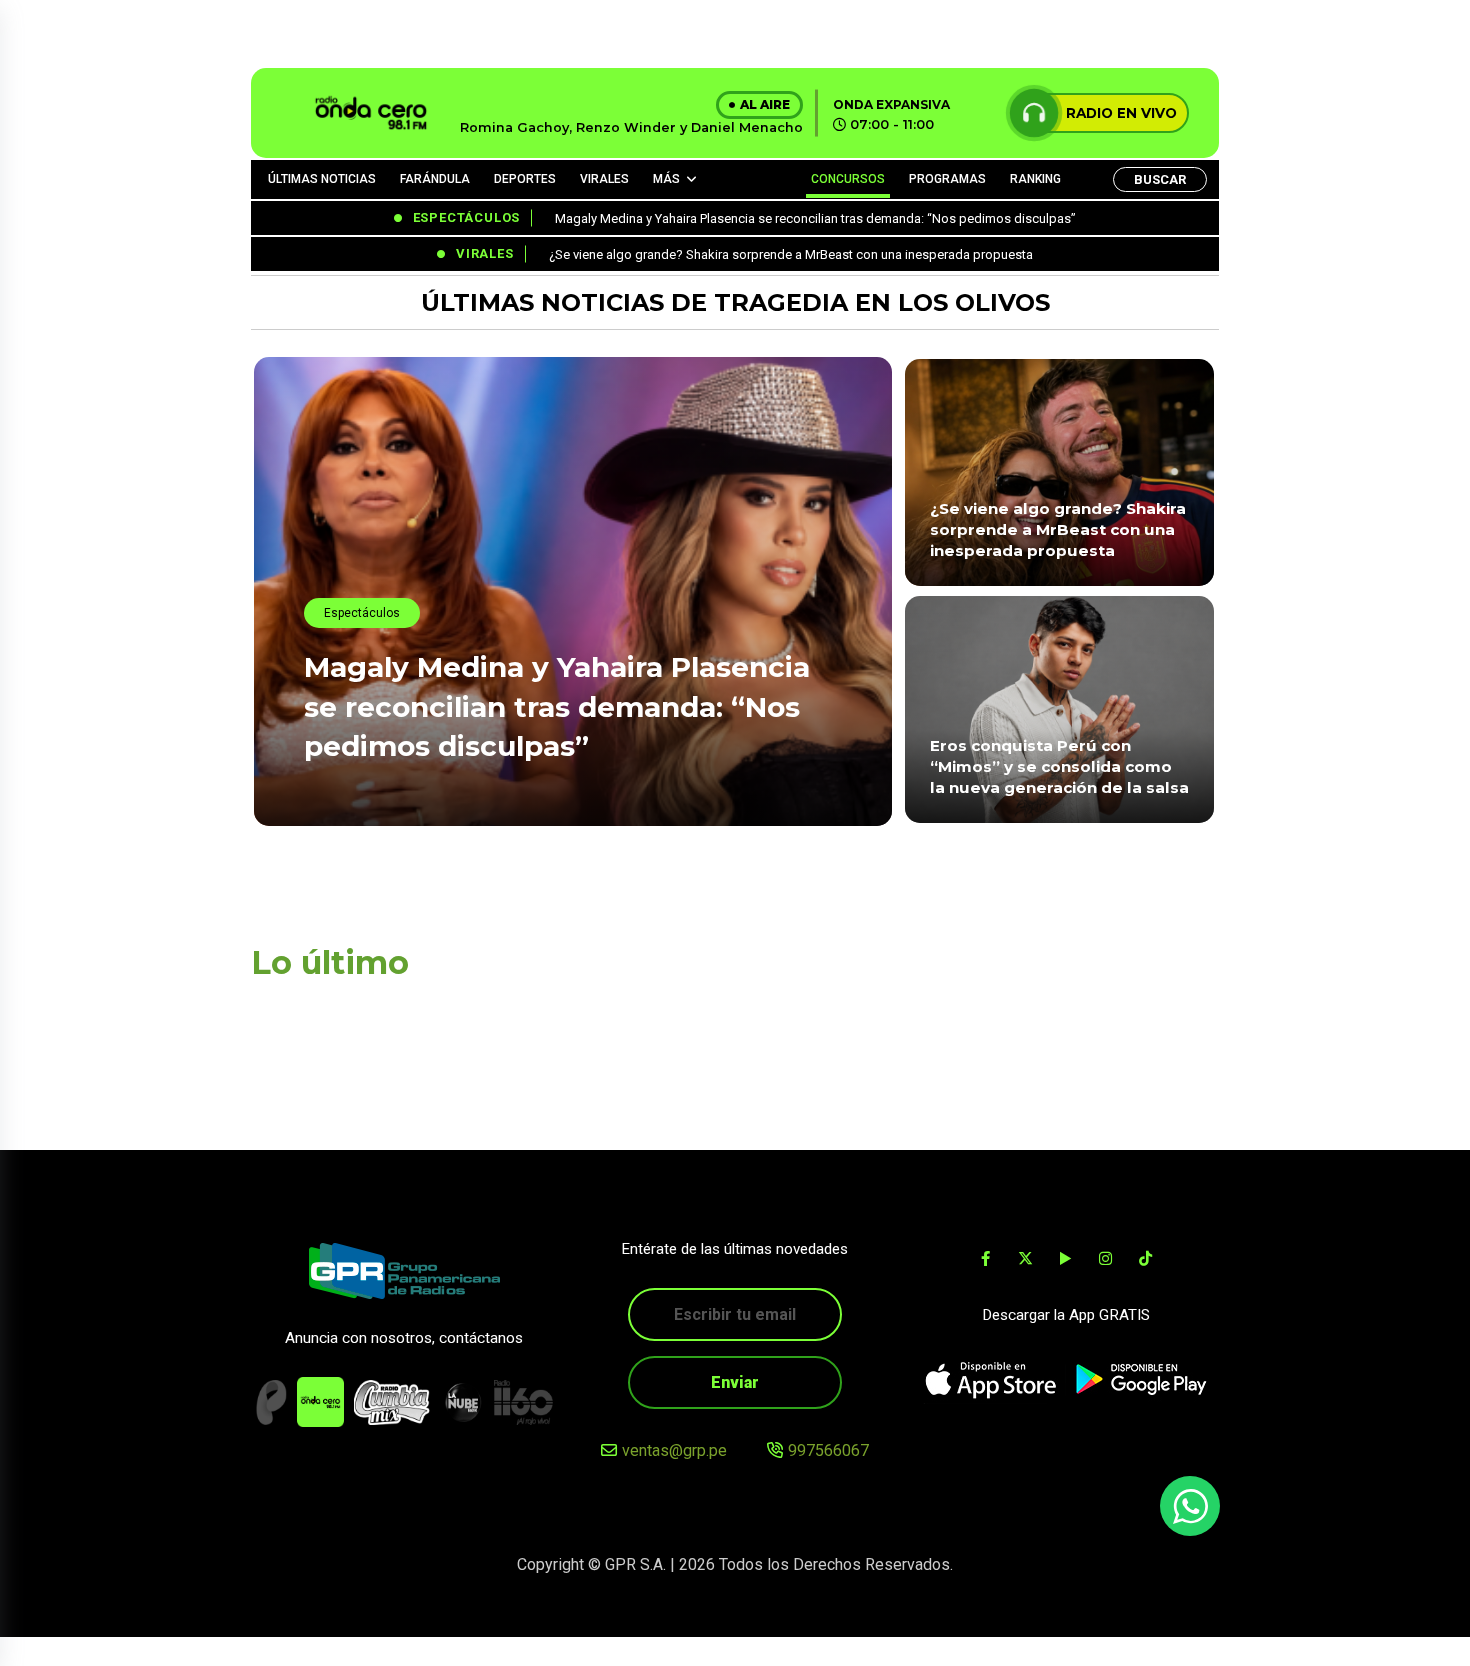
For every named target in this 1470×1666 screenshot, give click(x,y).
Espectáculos (362, 613)
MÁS (666, 179)
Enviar (735, 1382)
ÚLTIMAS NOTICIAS (322, 179)
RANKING (1035, 179)
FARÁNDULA (435, 179)
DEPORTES (525, 179)
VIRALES (604, 179)
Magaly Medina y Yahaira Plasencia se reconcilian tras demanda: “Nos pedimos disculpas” (557, 706)
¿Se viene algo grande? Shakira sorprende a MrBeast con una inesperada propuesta (1058, 530)
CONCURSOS (848, 179)
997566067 (828, 1450)
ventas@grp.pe (674, 1450)
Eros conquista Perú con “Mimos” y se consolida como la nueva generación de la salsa (1059, 767)
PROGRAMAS (947, 179)
